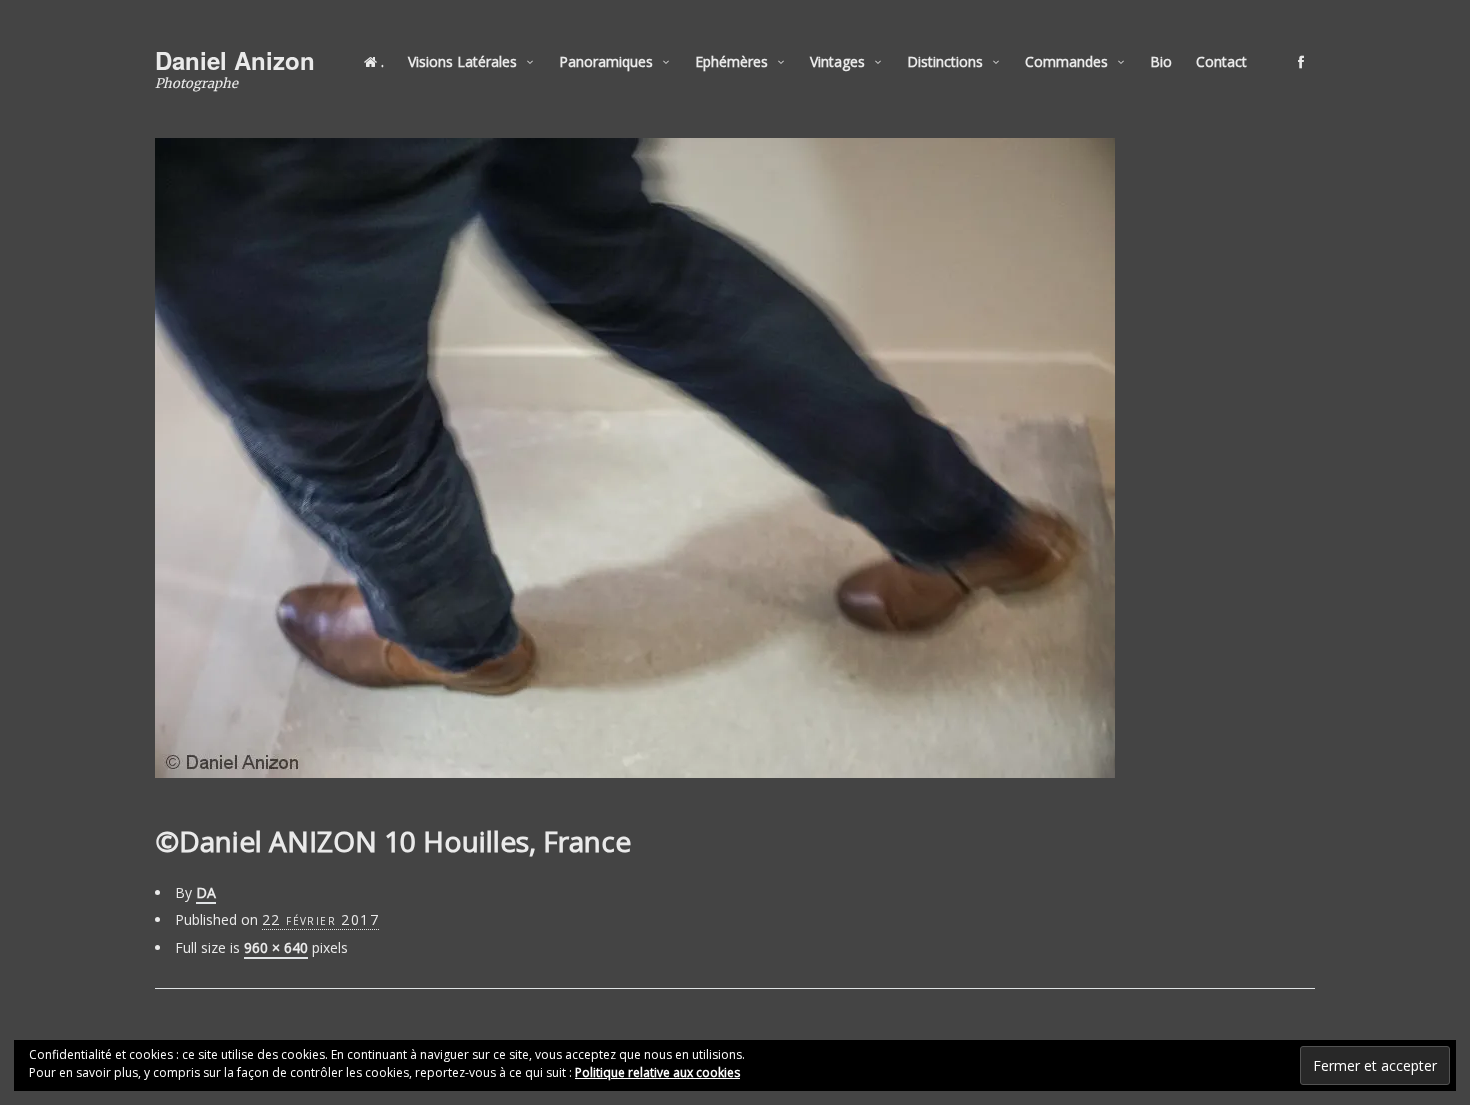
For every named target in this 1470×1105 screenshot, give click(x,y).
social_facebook (1301, 62)
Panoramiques (606, 61)
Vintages (837, 61)
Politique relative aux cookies (657, 1072)
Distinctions (945, 61)
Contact (1221, 61)
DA (206, 892)
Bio (1161, 61)
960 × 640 (276, 947)
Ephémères (731, 61)
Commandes (1066, 61)
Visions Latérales (462, 61)
